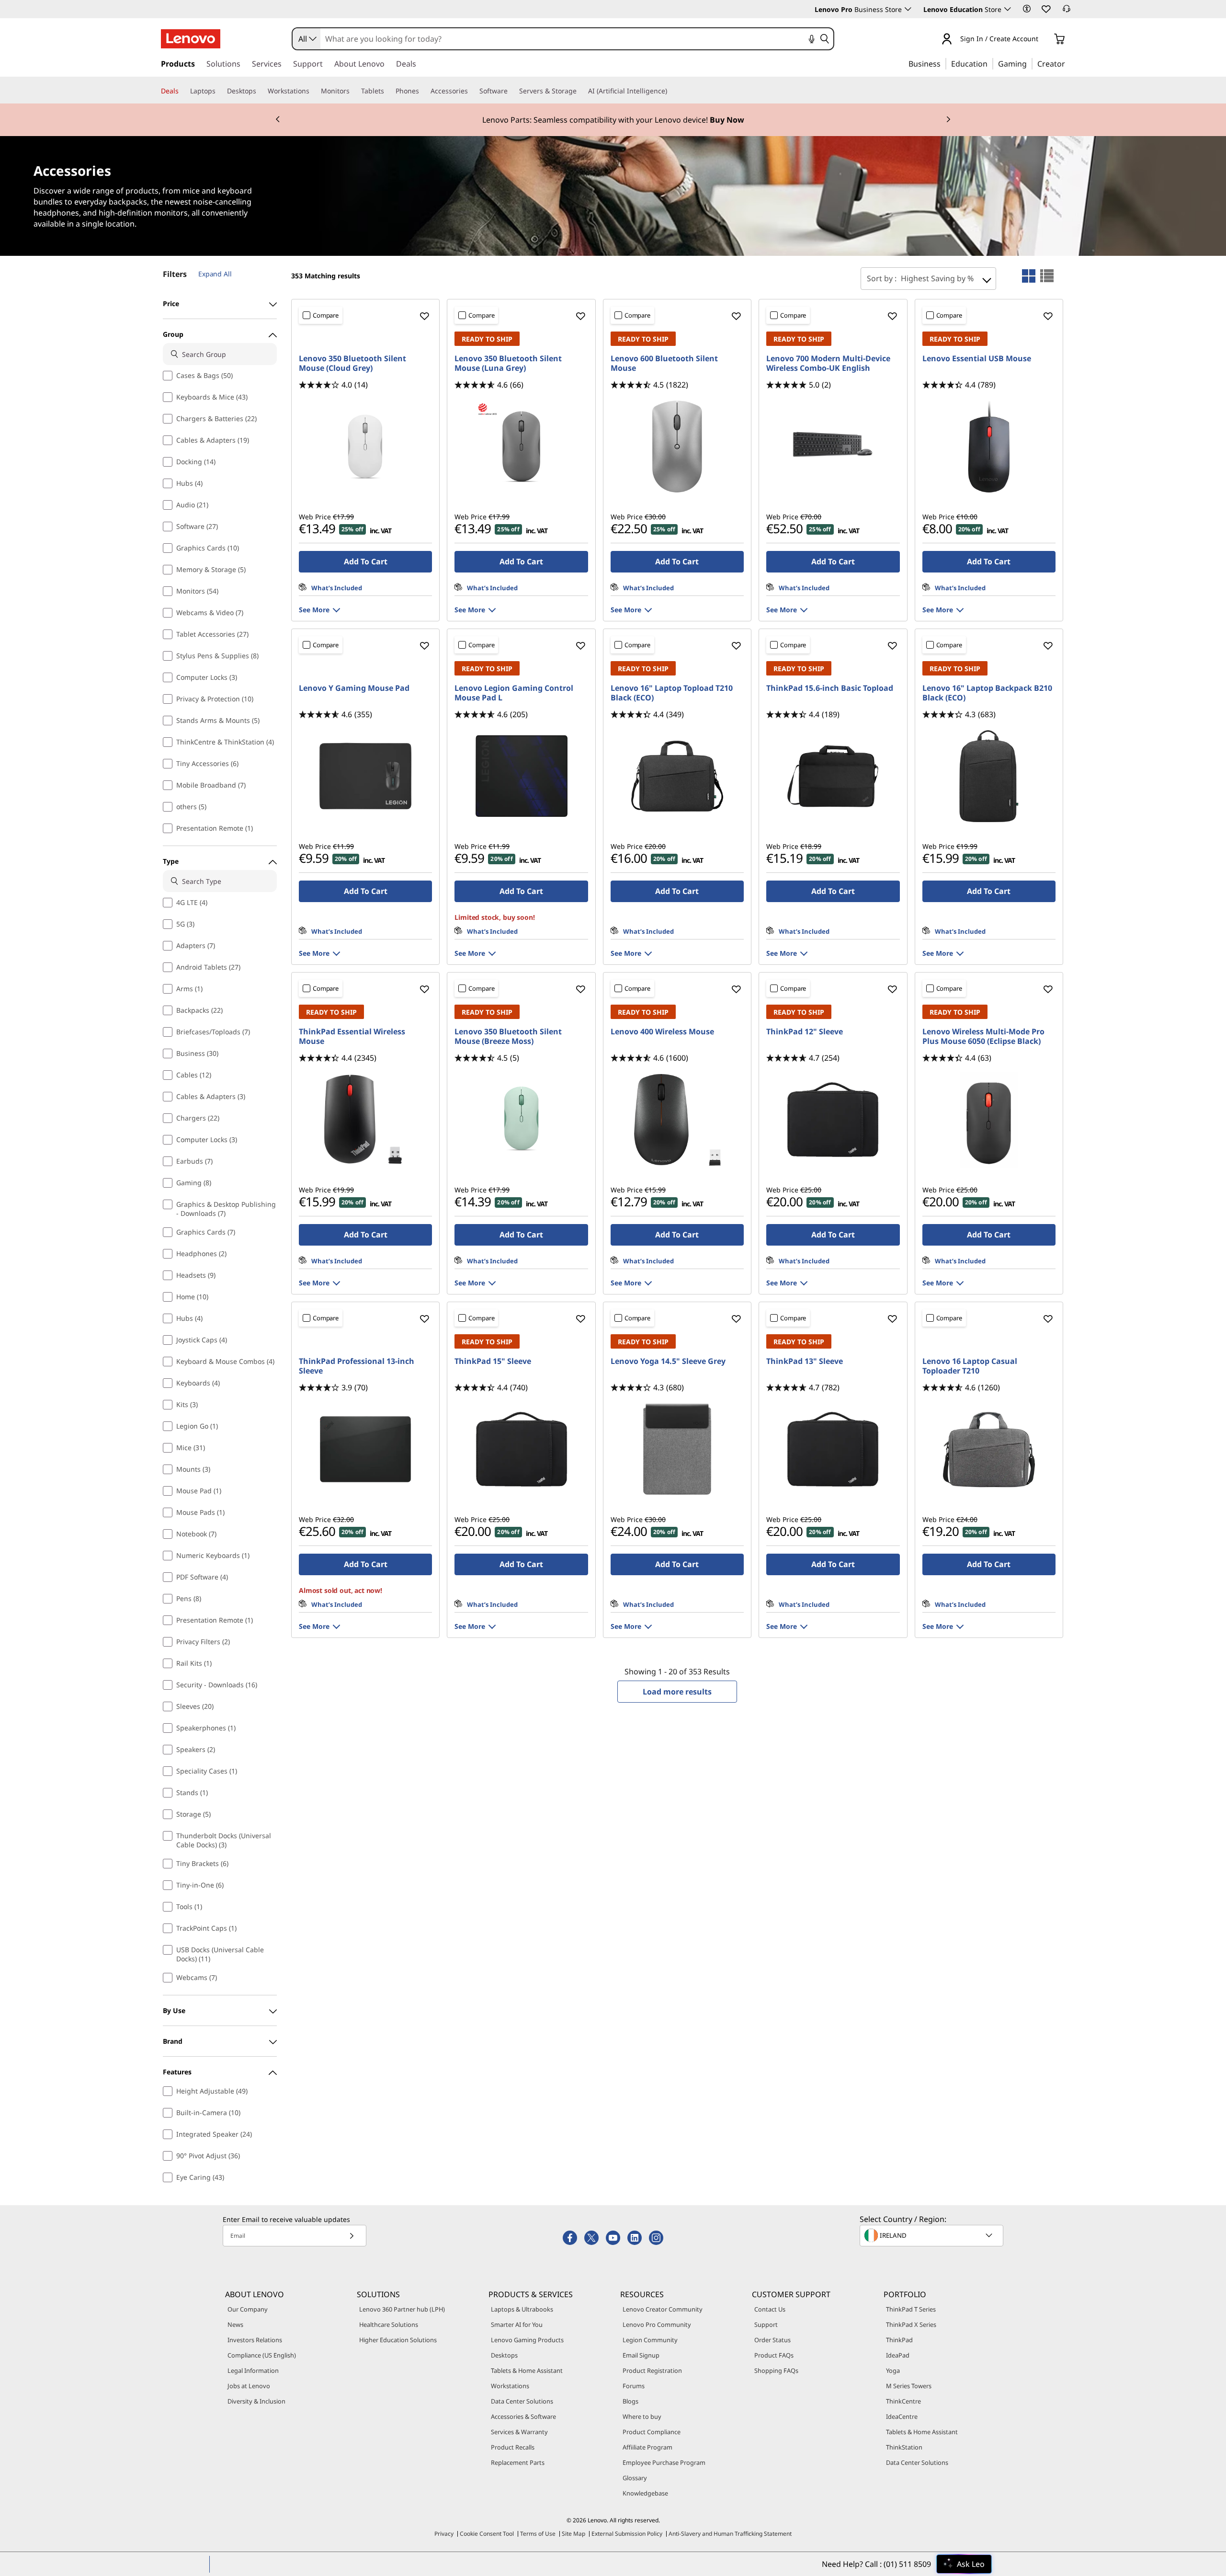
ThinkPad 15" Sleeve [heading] (493, 1361)
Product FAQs (774, 2355)
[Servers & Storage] (580, 91)
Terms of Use (538, 2534)
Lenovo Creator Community (663, 2309)
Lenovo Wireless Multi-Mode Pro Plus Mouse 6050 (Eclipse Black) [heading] (983, 1036)
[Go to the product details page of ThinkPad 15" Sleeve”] (521, 1449)
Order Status (772, 2340)
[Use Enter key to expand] (1044, 40)
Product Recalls (513, 2447)
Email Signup (641, 2355)
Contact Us (770, 2309)
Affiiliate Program (647, 2447)
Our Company (248, 2309)
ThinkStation (904, 2447)
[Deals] (182, 91)
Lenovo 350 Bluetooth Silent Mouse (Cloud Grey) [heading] (352, 363)
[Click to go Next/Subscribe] (352, 2236)
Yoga (893, 2370)
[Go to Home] (191, 39)
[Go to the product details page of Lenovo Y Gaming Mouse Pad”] (365, 776)
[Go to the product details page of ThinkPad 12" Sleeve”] (833, 1120)
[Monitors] (353, 91)
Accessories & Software (523, 2416)
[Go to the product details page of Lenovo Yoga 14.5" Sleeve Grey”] (677, 1449)
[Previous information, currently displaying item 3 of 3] (278, 120)
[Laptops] (219, 91)
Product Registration (652, 2370)
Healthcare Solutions (389, 2324)
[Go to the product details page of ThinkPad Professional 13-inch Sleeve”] (365, 1449)
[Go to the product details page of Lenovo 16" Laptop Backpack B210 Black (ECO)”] (989, 776)
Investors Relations (255, 2340)
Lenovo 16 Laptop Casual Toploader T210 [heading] (970, 1366)
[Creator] (1068, 63)
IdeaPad (898, 2355)
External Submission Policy (627, 2534)
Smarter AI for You (517, 2324)
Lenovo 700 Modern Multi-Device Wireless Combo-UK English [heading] (828, 363)
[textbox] (932, 2235)
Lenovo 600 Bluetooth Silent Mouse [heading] (664, 363)
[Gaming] (1030, 63)
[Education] (990, 63)
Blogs (630, 2401)
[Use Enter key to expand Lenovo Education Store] (1008, 9)
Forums (634, 2386)
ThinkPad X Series (911, 2324)
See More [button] (314, 610)
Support (766, 2324)
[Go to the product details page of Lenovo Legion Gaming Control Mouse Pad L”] (521, 776)
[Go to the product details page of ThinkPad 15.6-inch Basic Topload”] (833, 776)
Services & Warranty (519, 2432)
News (235, 2324)
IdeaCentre (902, 2416)
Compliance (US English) (262, 2355)
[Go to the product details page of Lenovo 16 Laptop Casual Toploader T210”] (989, 1449)
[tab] (1029, 276)
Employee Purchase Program (664, 2462)
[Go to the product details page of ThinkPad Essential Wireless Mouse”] (365, 1120)
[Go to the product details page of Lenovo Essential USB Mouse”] (989, 447)
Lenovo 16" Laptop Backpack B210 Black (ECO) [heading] (987, 693)
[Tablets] (388, 91)
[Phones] (423, 91)
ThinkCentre (903, 2401)
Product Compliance (652, 2432)
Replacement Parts (518, 2462)
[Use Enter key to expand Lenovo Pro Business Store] (908, 9)
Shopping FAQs (776, 2370)
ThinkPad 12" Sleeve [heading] (805, 1031)
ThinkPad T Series (911, 2309)
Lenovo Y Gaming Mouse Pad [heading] (354, 688)
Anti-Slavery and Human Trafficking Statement (730, 2534)
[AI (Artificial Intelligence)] (671, 91)
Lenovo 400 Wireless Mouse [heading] (662, 1031)
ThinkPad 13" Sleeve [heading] (805, 1361)
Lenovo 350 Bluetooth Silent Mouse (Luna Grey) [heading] (508, 363)
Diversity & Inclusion (256, 2401)
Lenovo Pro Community (657, 2324)
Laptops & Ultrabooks (522, 2309)
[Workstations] (313, 91)
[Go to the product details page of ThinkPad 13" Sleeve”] (833, 1449)
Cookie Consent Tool (487, 2534)
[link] (1067, 11)
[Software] (511, 91)
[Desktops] (260, 91)
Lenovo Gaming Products (527, 2340)
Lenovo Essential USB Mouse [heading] (977, 358)
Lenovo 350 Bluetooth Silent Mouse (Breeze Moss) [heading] (508, 1036)
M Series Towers (909, 2386)
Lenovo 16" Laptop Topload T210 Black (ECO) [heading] (672, 693)
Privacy (444, 2534)
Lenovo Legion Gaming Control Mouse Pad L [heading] (514, 693)
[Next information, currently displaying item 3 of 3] (948, 120)
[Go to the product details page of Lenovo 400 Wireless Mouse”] (677, 1120)
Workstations (510, 2386)
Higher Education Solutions (398, 2340)
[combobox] (306, 39)
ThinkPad (899, 2340)
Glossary (635, 2478)
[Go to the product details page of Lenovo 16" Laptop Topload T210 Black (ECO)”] (677, 776)
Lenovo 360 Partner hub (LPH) (402, 2309)
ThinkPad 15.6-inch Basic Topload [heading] (830, 688)
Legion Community (650, 2340)
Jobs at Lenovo (249, 2386)
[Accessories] (472, 91)
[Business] (943, 63)
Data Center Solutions (522, 2401)
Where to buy (642, 2416)
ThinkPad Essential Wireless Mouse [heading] (352, 1036)
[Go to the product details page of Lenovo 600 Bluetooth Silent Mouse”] (677, 447)
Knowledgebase (645, 2493)
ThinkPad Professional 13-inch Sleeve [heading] (357, 1366)
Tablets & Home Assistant (527, 2370)
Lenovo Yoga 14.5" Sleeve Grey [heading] (668, 1361)
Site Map (573, 2534)
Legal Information (253, 2370)
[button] (1027, 9)
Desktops (504, 2355)
